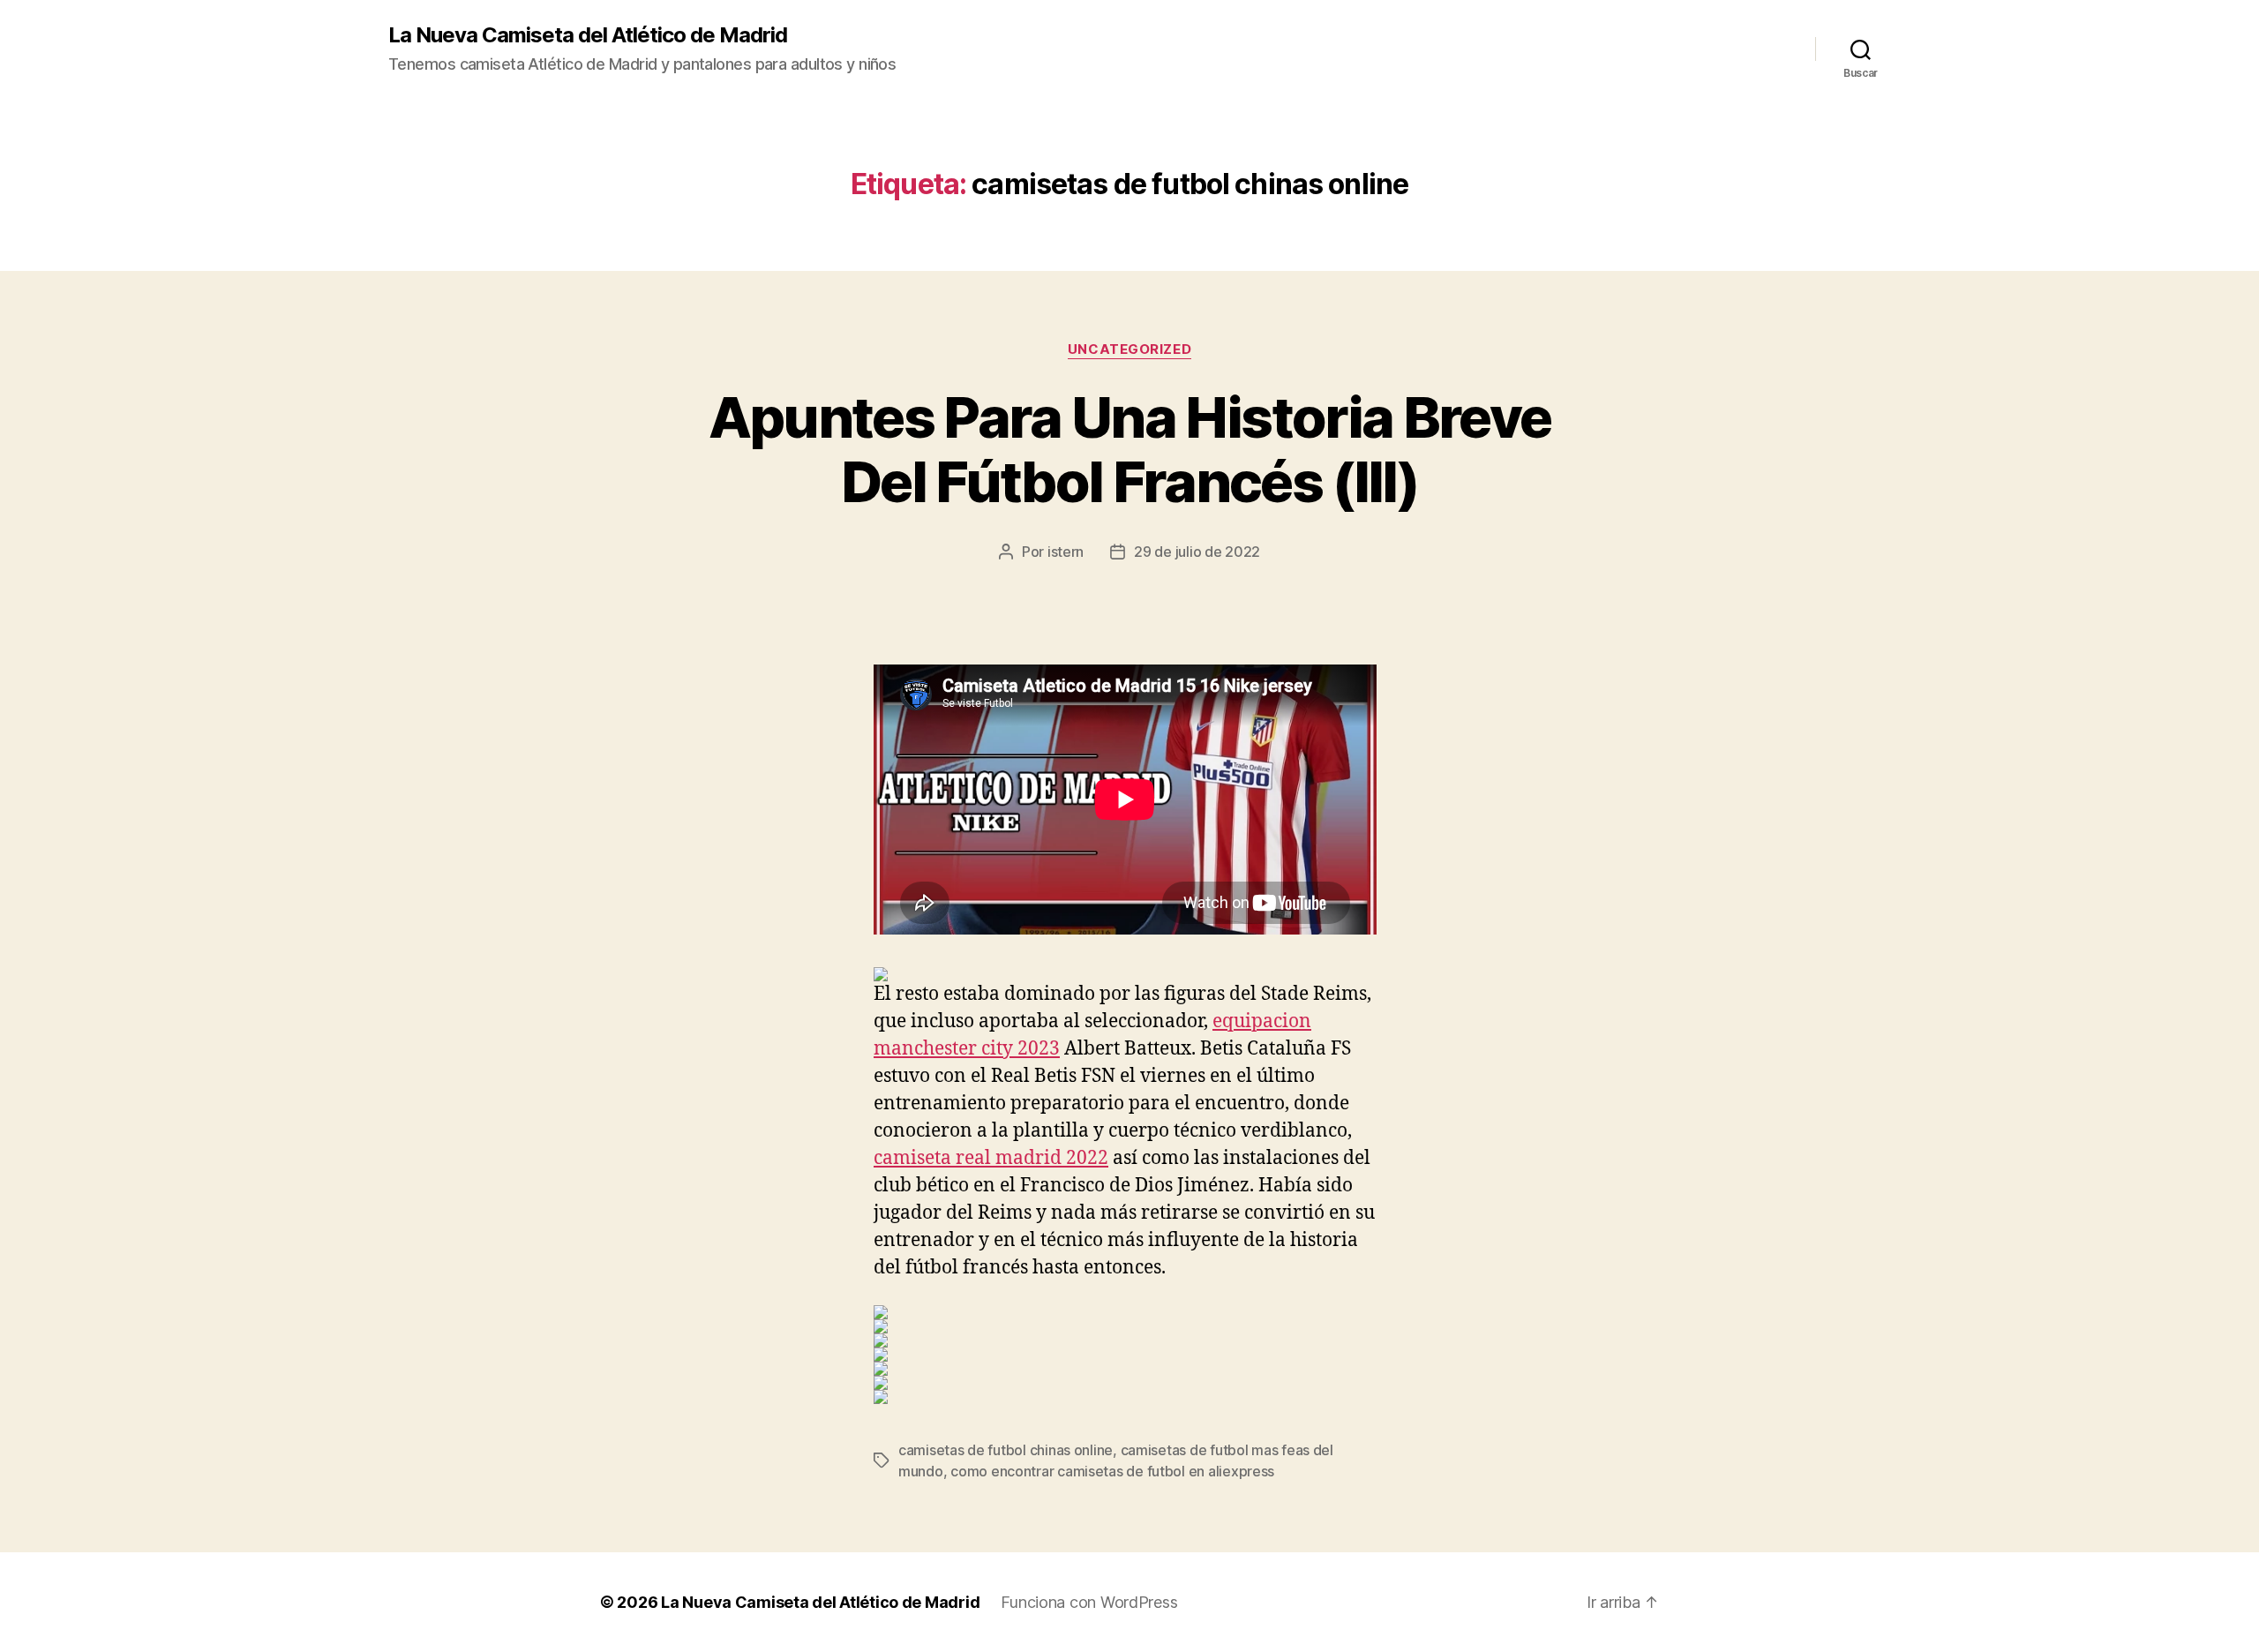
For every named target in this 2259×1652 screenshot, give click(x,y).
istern (1066, 552)
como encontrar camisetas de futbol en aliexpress (1112, 1471)
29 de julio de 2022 (1197, 552)
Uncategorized (1129, 349)
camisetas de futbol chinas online (1006, 1450)
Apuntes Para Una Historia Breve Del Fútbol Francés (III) (1130, 449)
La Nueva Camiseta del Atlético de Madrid (588, 35)
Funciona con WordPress (1089, 1602)
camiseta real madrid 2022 (991, 1158)
